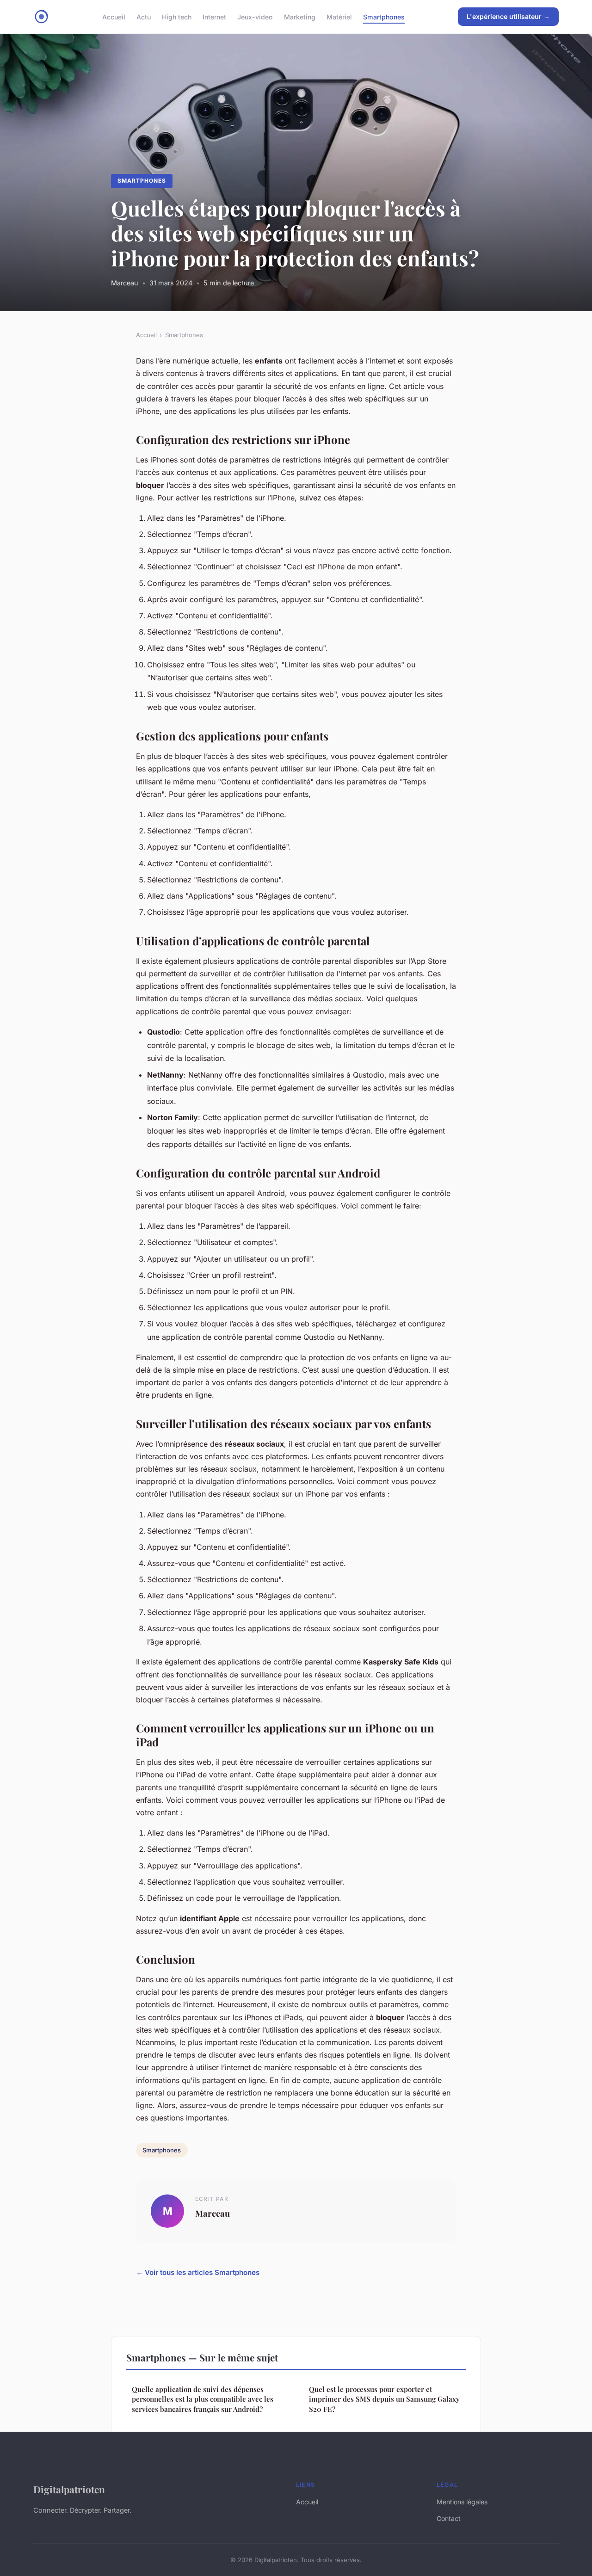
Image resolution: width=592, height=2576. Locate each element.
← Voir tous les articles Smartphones (198, 2272)
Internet (214, 16)
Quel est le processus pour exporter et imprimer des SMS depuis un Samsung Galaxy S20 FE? (384, 2399)
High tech (177, 16)
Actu (144, 16)
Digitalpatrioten (69, 2489)
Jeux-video (255, 16)
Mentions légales (462, 2502)
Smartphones (384, 16)
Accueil (114, 16)
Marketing (300, 16)
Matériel (339, 16)
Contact (449, 2518)
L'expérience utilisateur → (508, 16)
